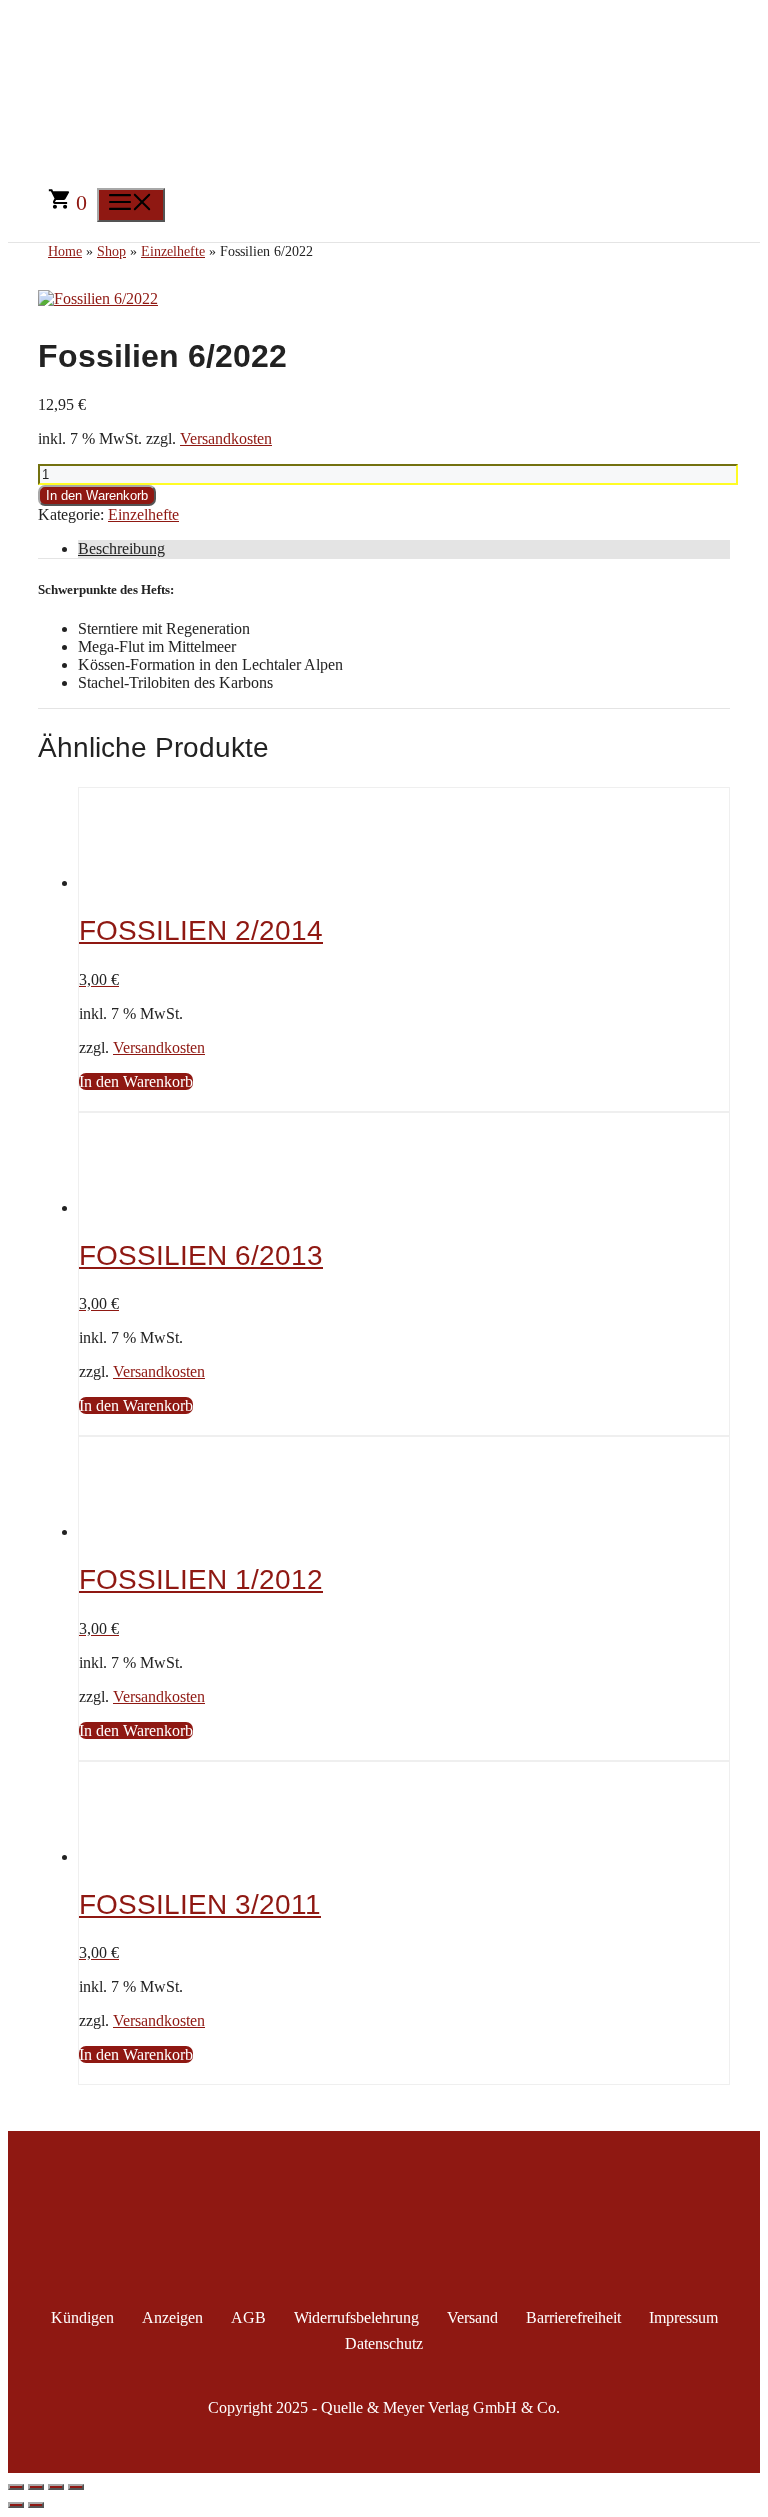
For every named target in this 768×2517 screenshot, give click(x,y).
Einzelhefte (143, 514)
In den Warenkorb (97, 495)
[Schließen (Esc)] (76, 2487)
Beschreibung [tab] (121, 548)
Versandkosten (226, 438)
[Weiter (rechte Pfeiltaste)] (36, 2505)
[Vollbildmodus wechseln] (36, 2487)
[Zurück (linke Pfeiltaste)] (16, 2505)
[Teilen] (56, 2487)
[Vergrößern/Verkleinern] (16, 2487)
